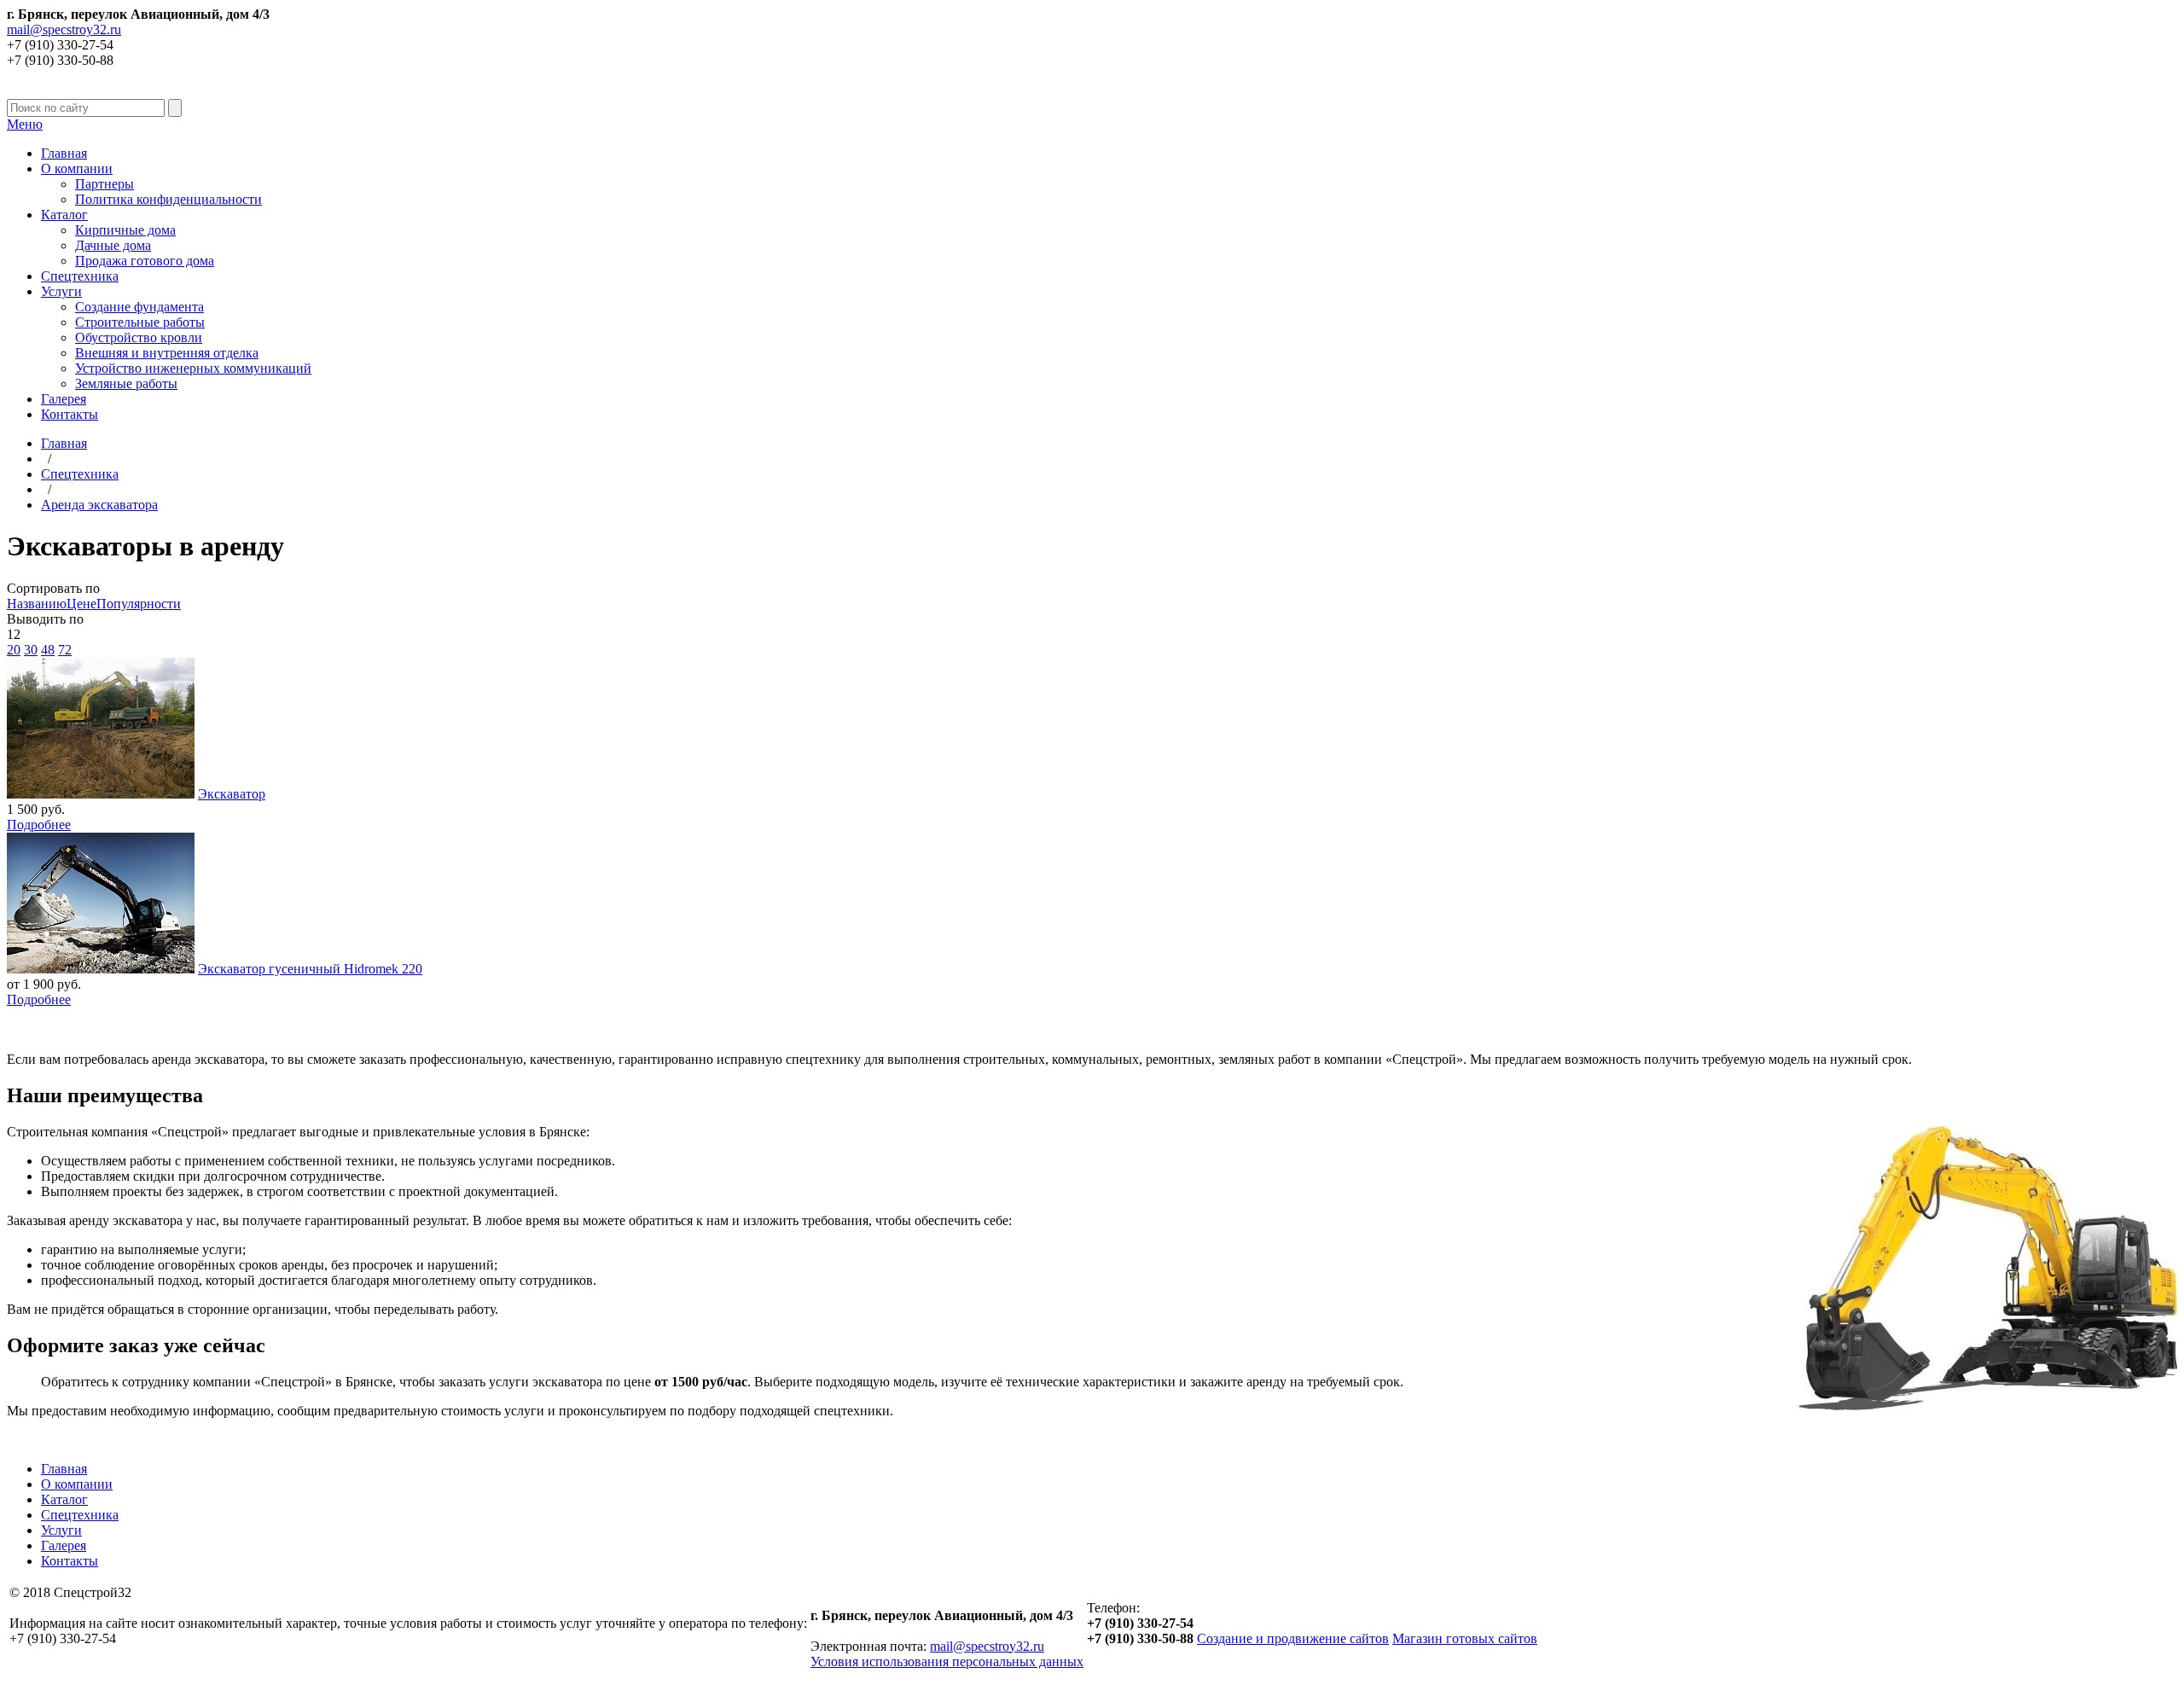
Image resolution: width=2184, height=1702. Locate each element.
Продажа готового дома (145, 261)
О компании (77, 168)
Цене (81, 604)
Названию (37, 604)
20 (14, 650)
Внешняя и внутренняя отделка (167, 353)
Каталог (64, 215)
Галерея (64, 399)
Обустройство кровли (139, 337)
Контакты (70, 414)
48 (48, 650)
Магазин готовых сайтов (1465, 1638)
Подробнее (39, 825)
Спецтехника (80, 276)
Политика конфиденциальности (168, 199)
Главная (64, 153)
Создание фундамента (139, 307)
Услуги (61, 291)
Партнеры (105, 184)
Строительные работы (140, 322)
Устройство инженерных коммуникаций (193, 368)
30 (31, 650)
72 (65, 650)
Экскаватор (232, 794)
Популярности (139, 604)
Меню (25, 124)
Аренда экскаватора (99, 505)
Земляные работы (126, 383)
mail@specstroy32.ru (64, 29)
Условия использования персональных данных (947, 1661)
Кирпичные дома (125, 230)
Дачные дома (113, 245)
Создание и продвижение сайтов (1293, 1638)
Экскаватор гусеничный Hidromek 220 (310, 969)
